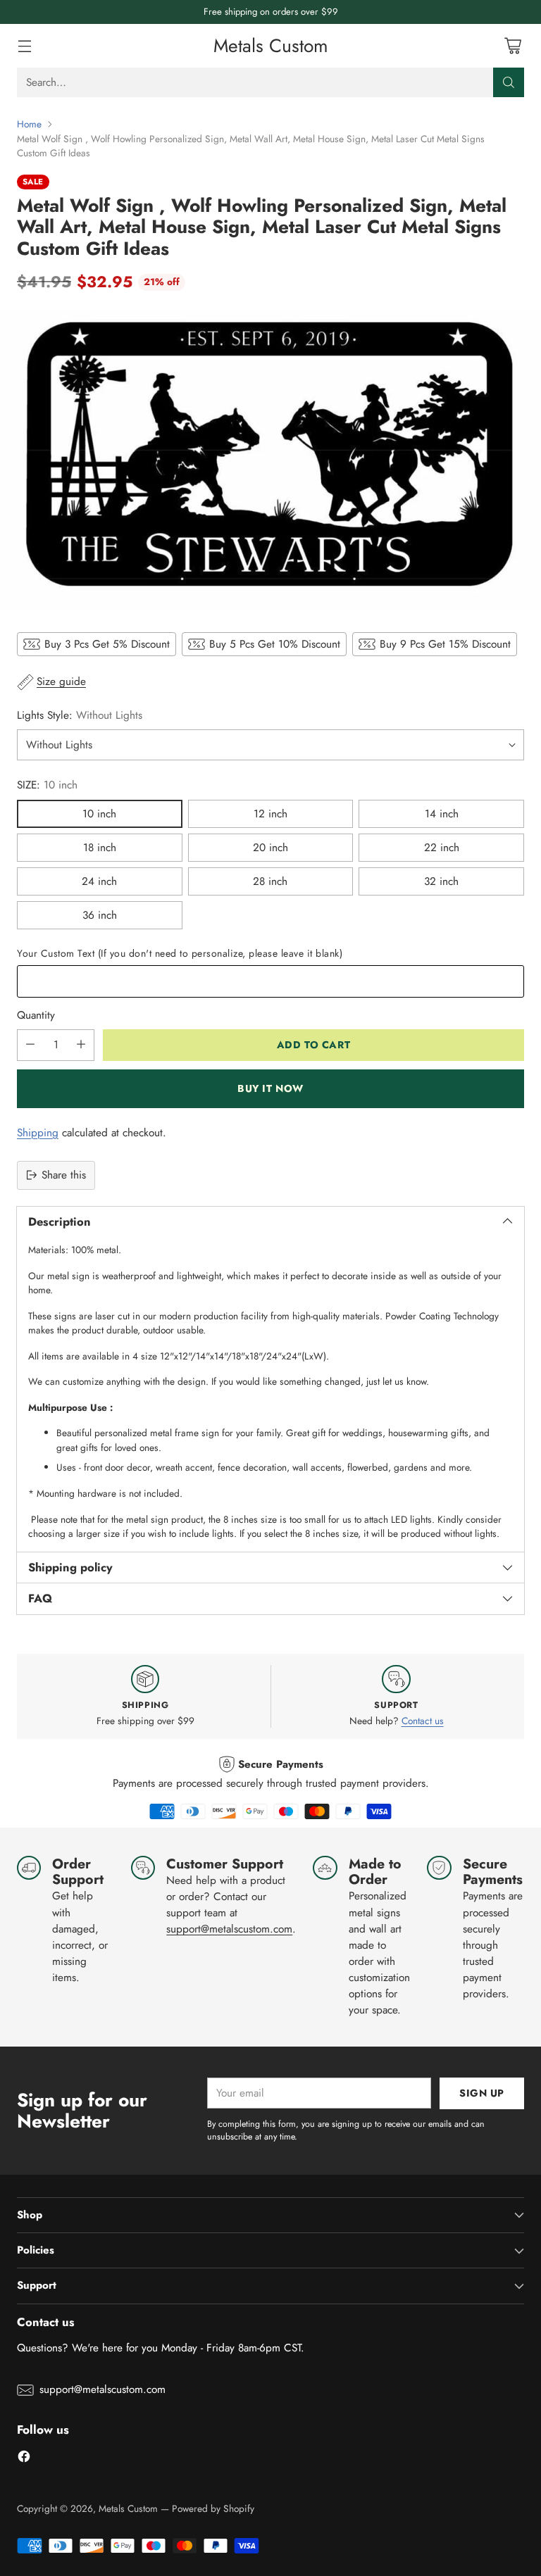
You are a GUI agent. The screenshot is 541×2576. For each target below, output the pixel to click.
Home (29, 124)
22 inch (442, 848)
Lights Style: (80, 715)
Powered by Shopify (213, 2508)
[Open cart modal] (512, 46)
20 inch (270, 848)
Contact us (423, 1721)
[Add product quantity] (81, 1045)
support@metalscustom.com (229, 1929)
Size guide (61, 681)
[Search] (509, 82)
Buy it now (270, 1088)
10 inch (99, 814)
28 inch (270, 881)
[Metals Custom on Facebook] (24, 2459)
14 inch (442, 814)
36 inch (100, 915)
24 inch (99, 881)
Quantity (36, 1015)
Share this (64, 1175)
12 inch (270, 814)
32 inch (441, 881)
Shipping (38, 1133)
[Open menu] (24, 46)
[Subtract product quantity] (30, 1045)
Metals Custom (128, 2508)
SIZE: (47, 785)
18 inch (100, 848)
